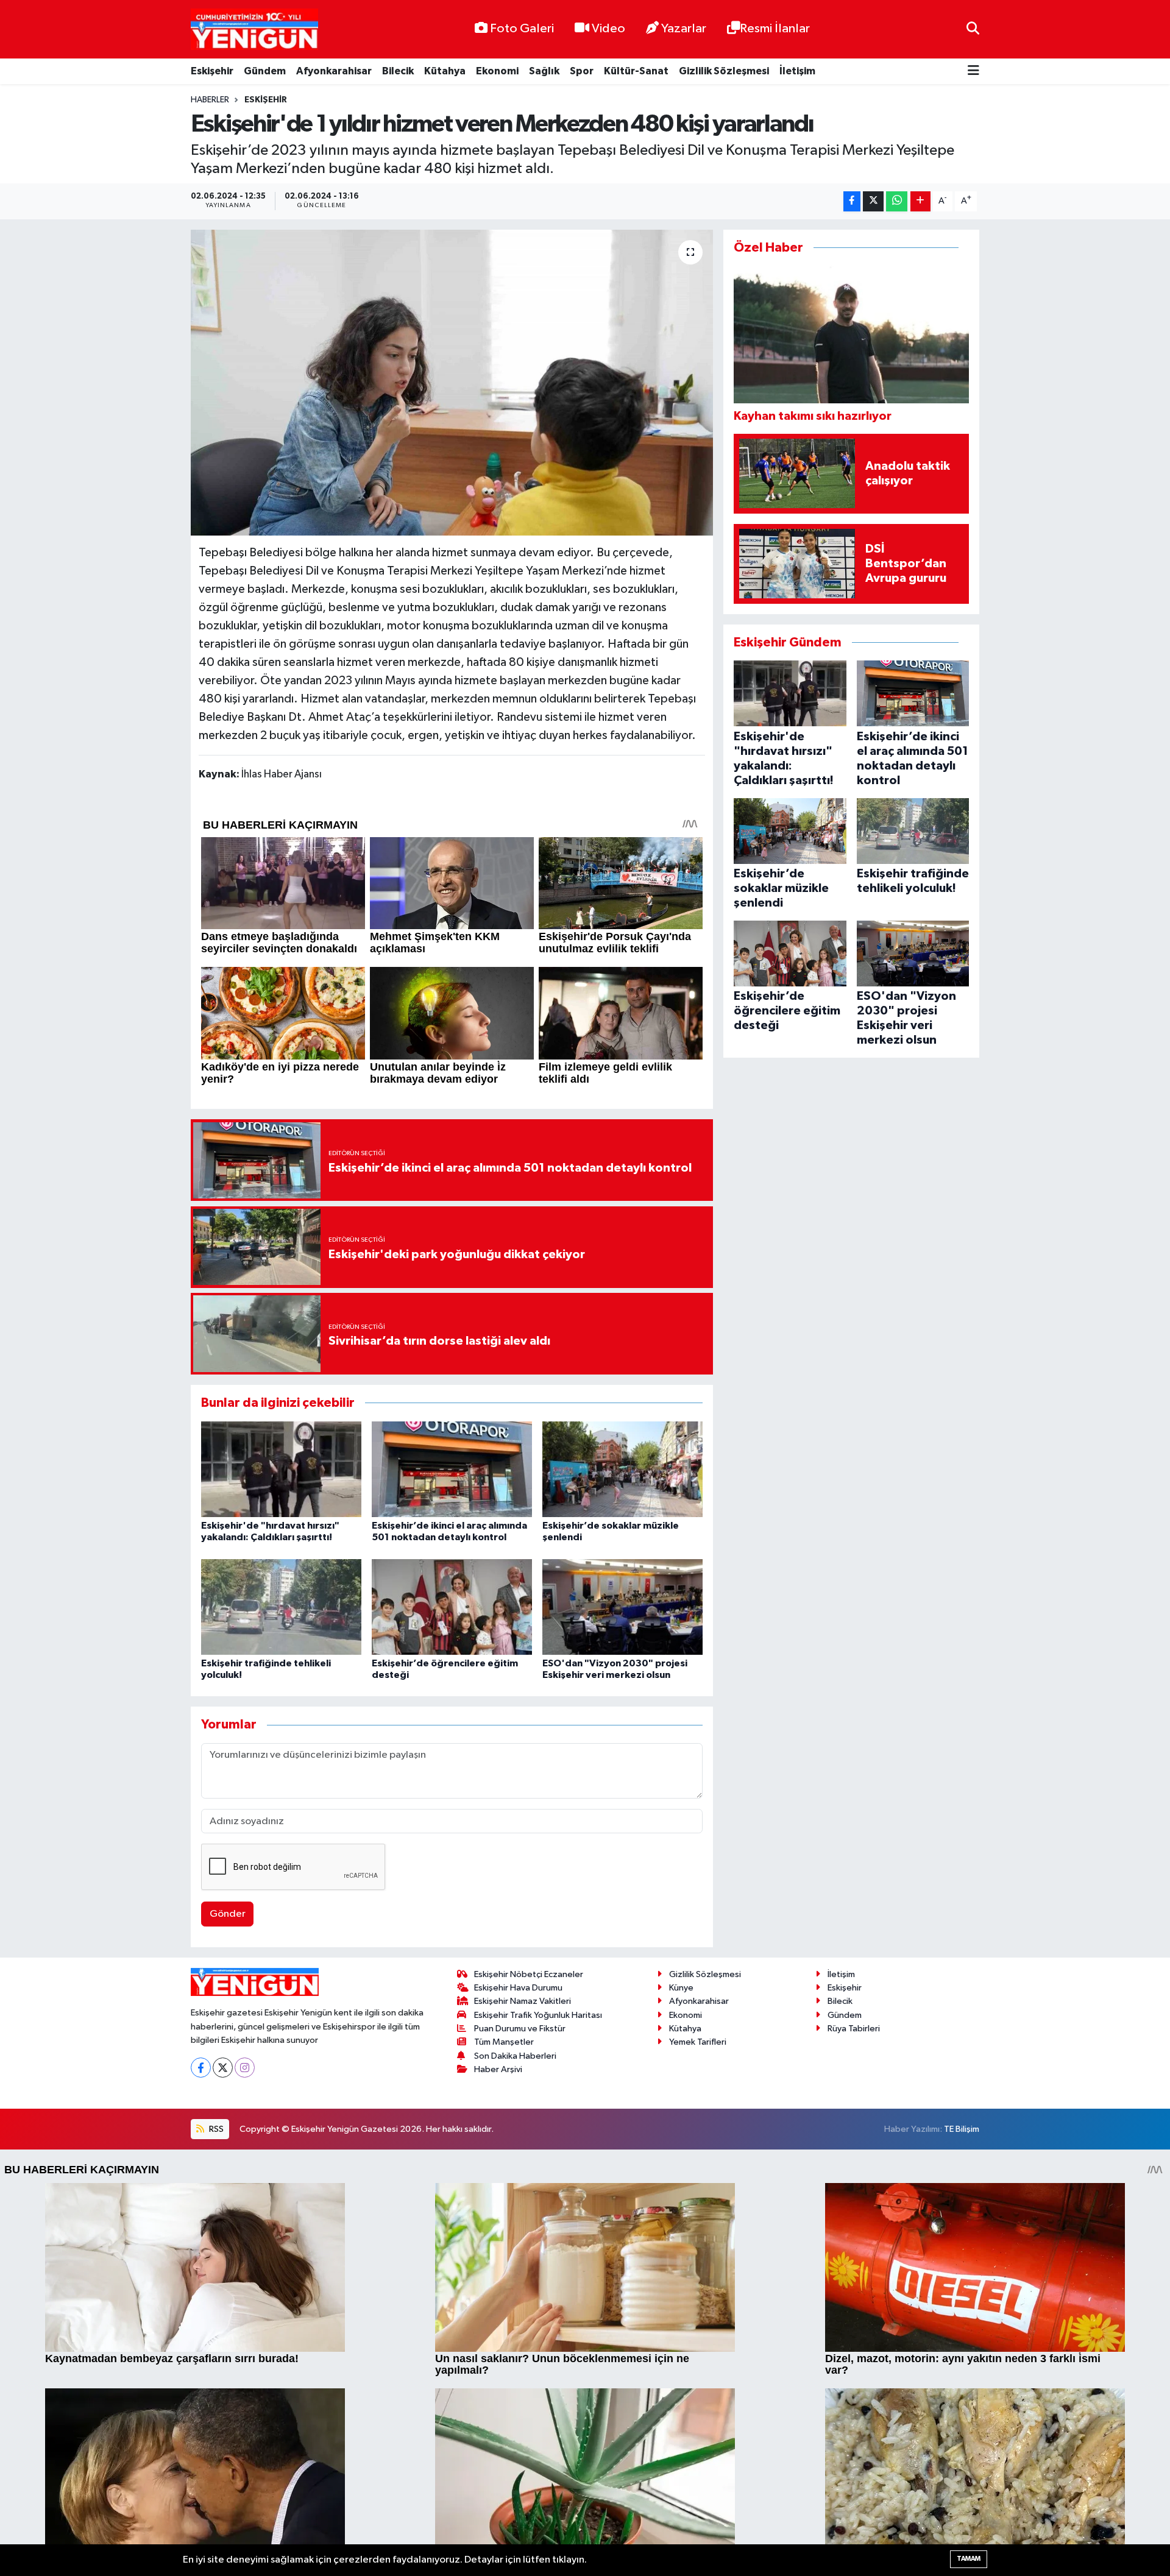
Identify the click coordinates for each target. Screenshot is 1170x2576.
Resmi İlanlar (775, 29)
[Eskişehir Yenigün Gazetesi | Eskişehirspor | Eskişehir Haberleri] (254, 30)
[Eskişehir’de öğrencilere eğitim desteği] (452, 1606)
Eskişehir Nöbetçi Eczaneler (529, 1974)
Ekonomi (497, 71)
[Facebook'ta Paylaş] (852, 201)
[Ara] (973, 29)
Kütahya (445, 71)
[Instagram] (245, 2068)
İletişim (797, 71)
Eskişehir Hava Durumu (518, 1988)
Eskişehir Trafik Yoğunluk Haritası (538, 2015)
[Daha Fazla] (920, 201)
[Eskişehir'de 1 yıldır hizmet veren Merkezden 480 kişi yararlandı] (452, 383)
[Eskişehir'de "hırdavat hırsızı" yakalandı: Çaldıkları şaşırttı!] (281, 1469)
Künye (681, 1988)
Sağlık (544, 71)
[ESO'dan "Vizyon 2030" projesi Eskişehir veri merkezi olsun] (622, 1606)
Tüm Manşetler (504, 2042)
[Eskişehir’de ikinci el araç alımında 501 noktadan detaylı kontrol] (452, 1469)
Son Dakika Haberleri (515, 2056)
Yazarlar (684, 29)
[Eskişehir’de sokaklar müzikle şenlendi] (622, 1469)
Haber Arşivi (498, 2069)
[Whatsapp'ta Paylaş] (897, 201)
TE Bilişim (962, 2129)
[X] (223, 2068)
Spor (582, 71)
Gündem (265, 71)
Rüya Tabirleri (854, 2029)
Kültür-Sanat (636, 71)
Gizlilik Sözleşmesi (724, 71)
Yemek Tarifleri (698, 2042)
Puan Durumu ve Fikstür (520, 2029)
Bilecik (398, 71)
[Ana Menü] (973, 72)
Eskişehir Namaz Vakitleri (523, 2001)
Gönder (228, 1914)
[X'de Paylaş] (873, 201)
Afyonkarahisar (334, 71)
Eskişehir (212, 71)
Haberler (210, 100)
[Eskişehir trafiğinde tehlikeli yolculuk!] (281, 1606)
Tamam (969, 2559)
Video (608, 29)
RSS (215, 2129)
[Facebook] (201, 2068)
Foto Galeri (522, 29)
